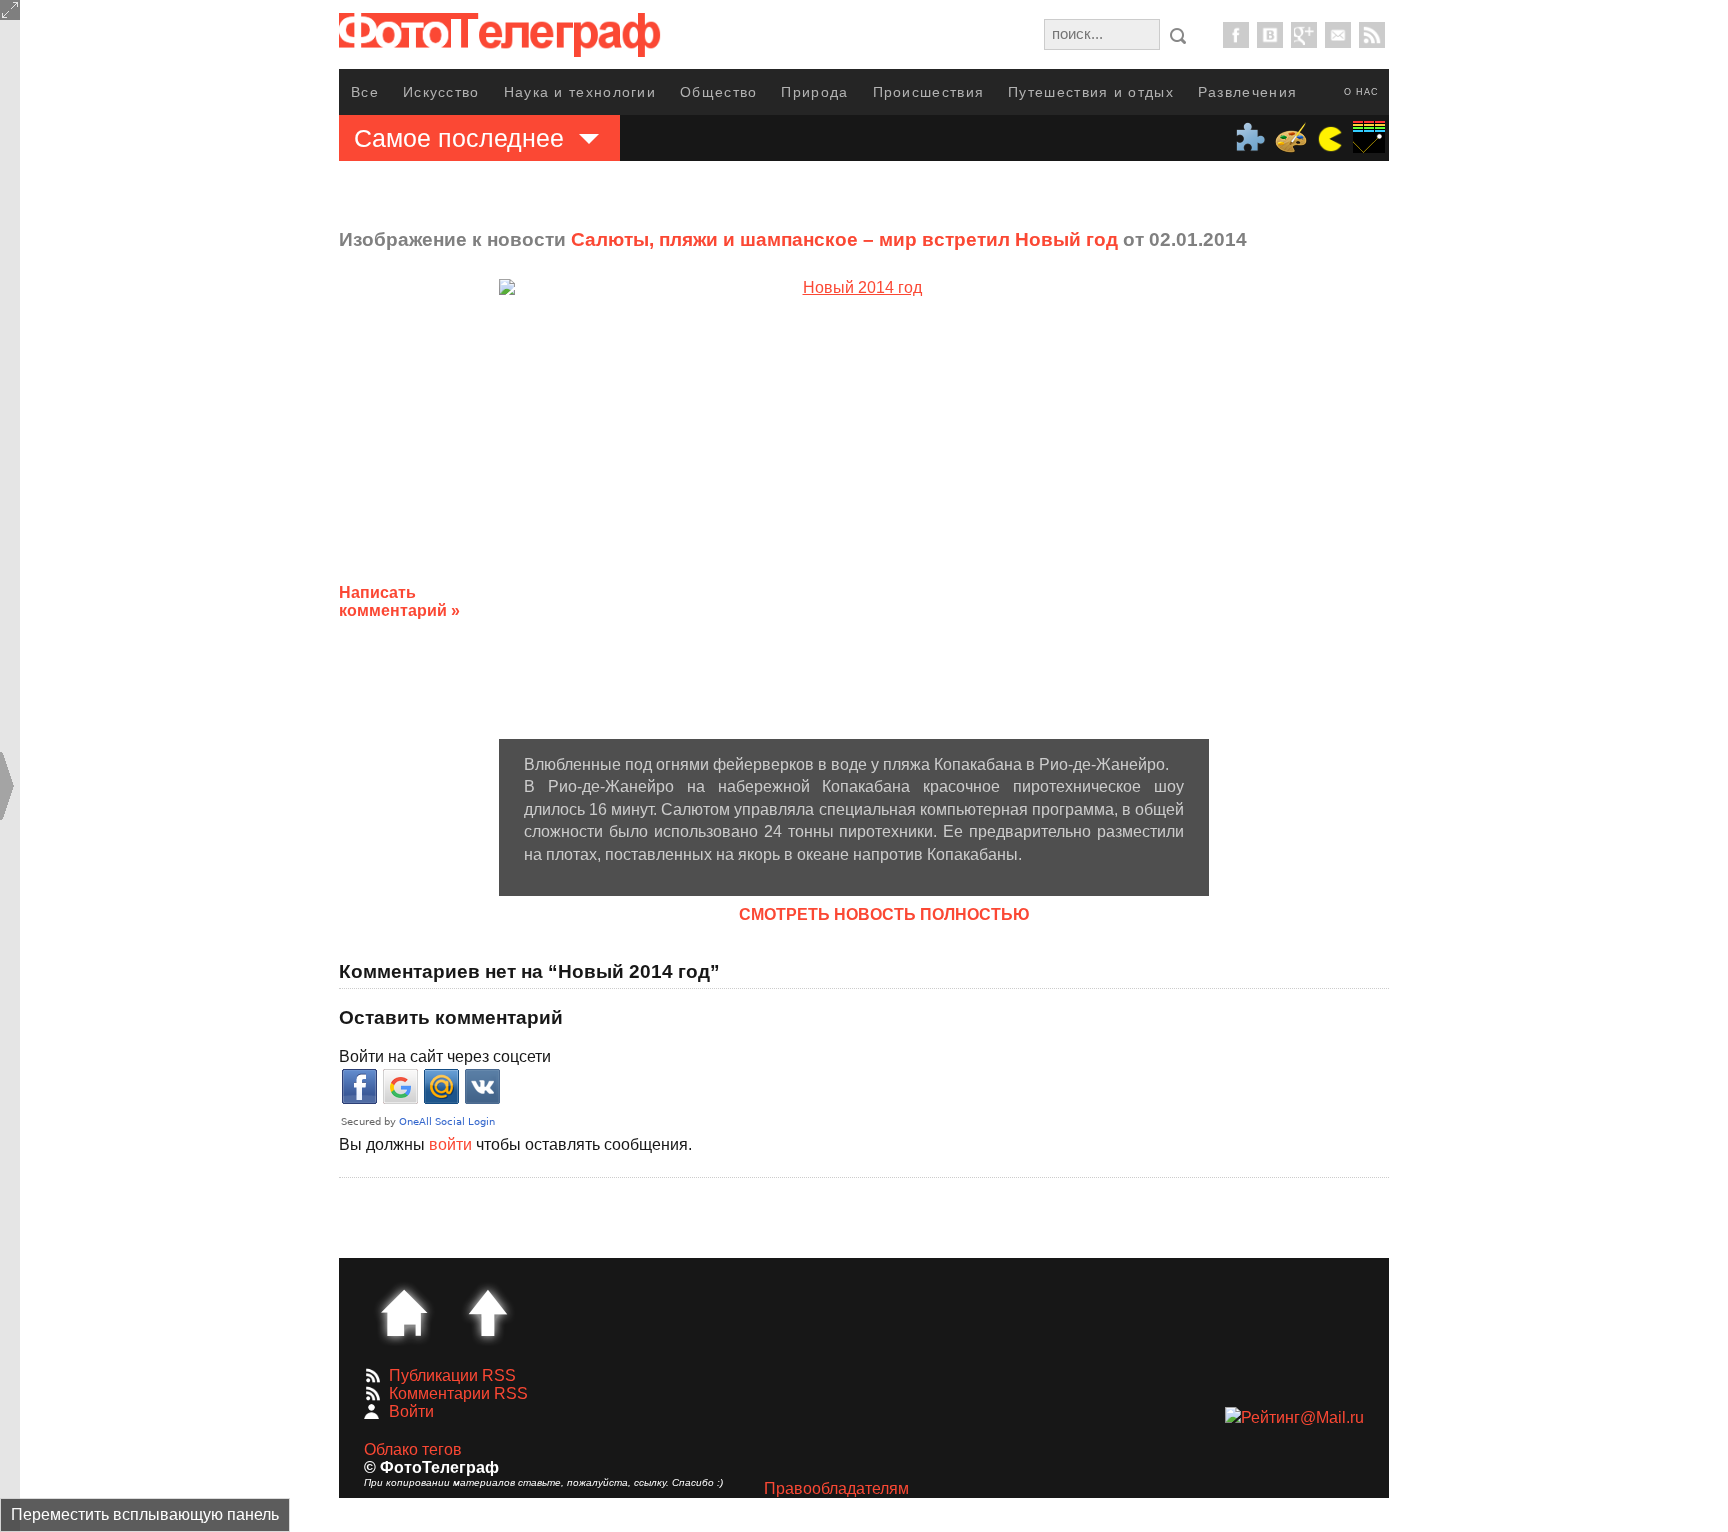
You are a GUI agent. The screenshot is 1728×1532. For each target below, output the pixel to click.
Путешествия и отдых (1091, 92)
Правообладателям (836, 1488)
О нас (1361, 92)
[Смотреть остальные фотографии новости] (854, 508)
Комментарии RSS (458, 1393)
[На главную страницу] (404, 1313)
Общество (718, 92)
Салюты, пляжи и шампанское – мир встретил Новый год (844, 239)
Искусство (441, 92)
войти (450, 1144)
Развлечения (1247, 92)
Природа (814, 92)
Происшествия (929, 92)
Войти (411, 1411)
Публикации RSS (452, 1375)
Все (365, 92)
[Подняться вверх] (488, 1313)
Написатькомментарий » (399, 601)
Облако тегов (413, 1449)
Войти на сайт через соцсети (445, 1056)
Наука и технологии (580, 92)
